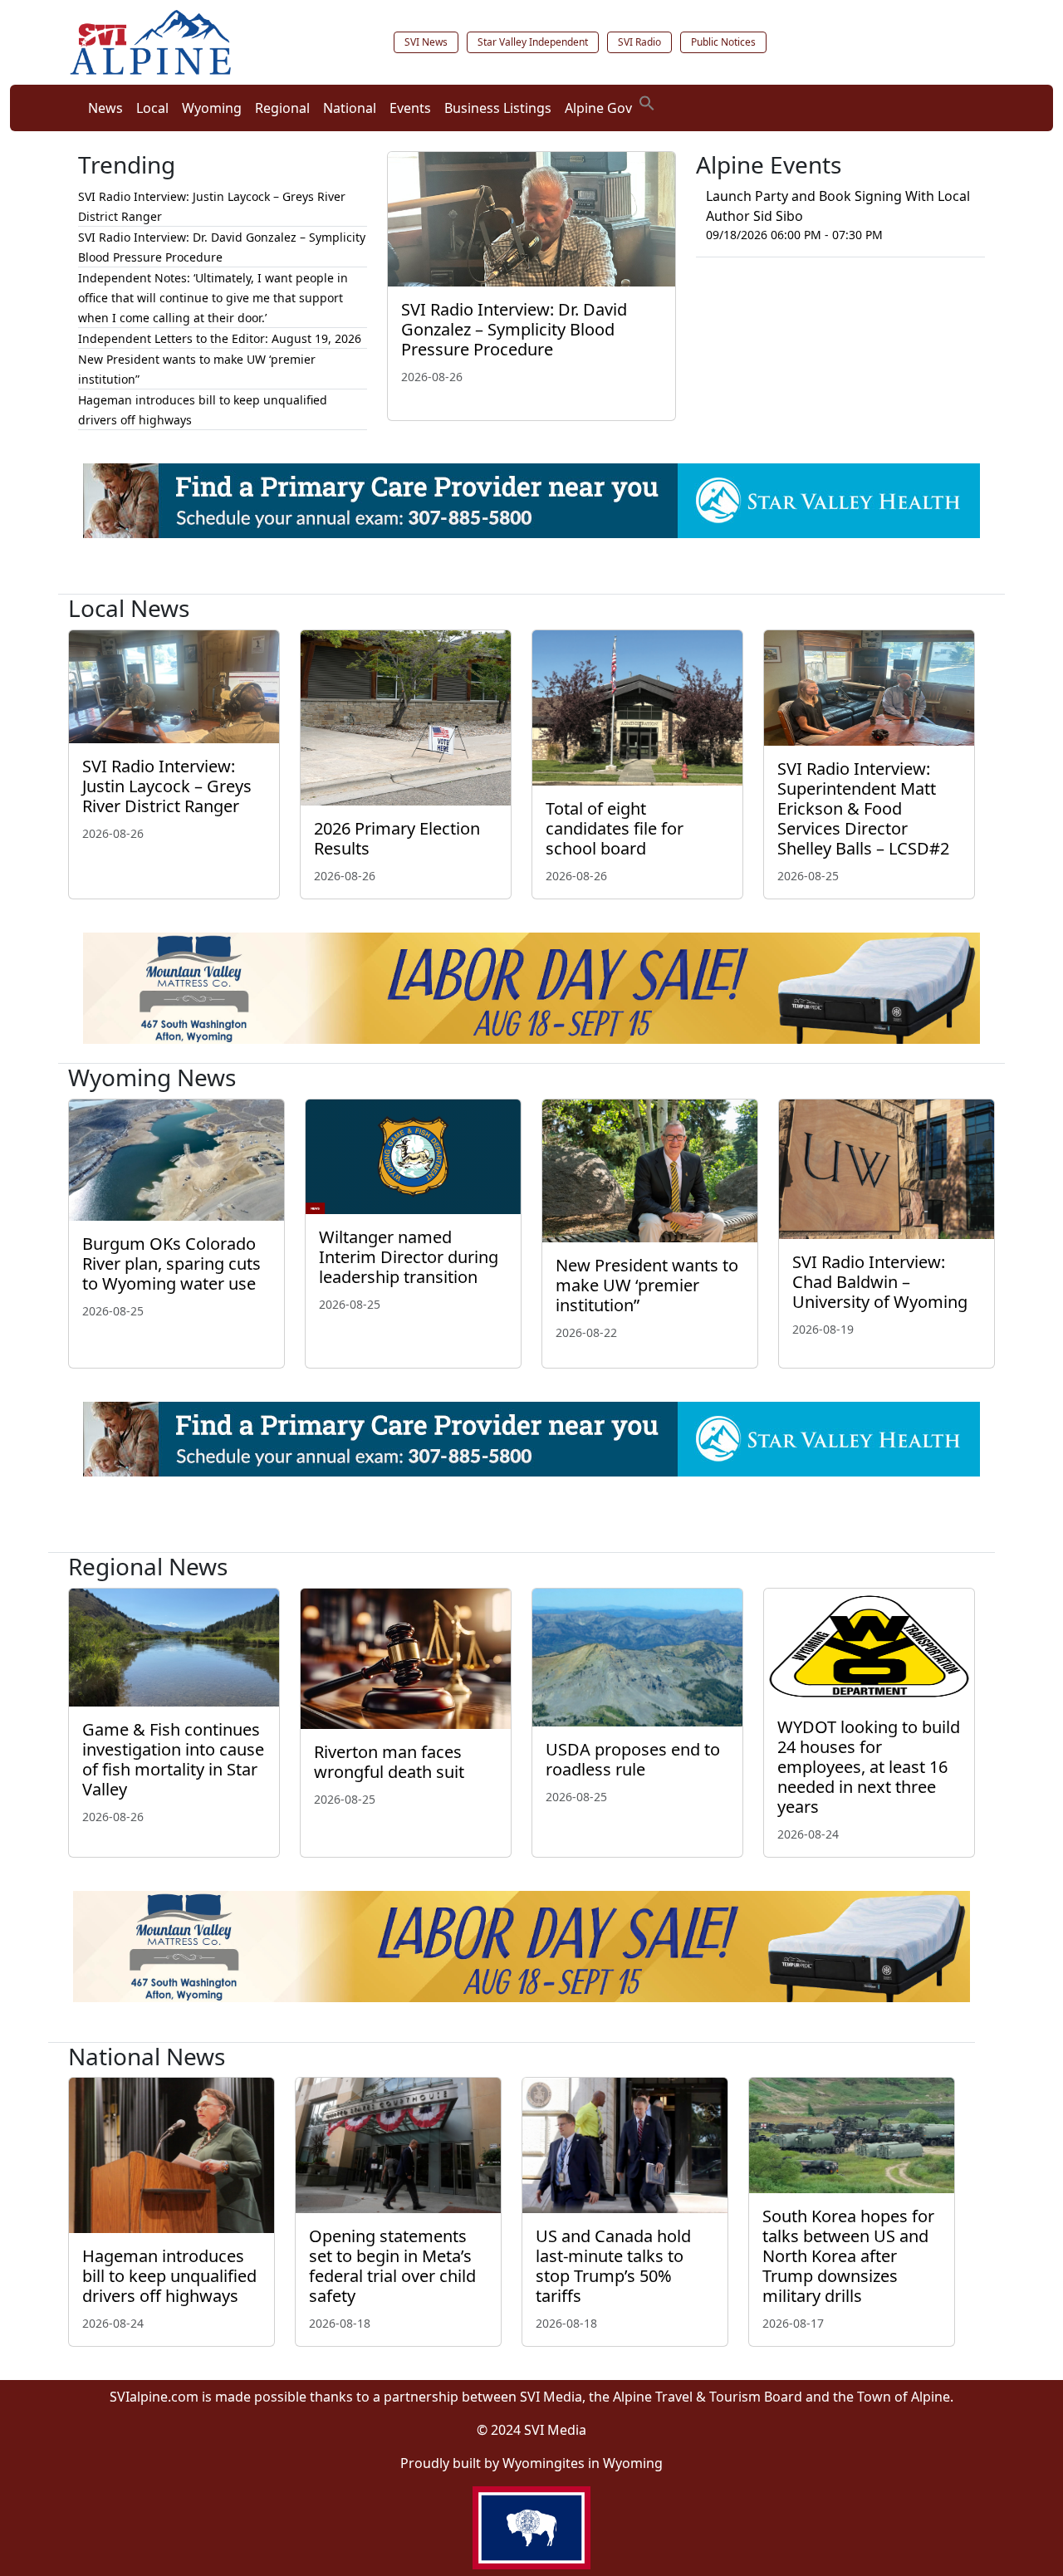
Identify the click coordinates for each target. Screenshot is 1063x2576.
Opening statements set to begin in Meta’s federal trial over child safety (392, 2266)
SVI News (426, 42)
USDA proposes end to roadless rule (633, 1759)
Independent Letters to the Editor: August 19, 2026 (220, 338)
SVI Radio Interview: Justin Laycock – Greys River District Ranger (167, 786)
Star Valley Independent (533, 42)
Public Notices (723, 42)
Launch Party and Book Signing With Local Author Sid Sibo (838, 206)
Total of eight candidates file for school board (615, 828)
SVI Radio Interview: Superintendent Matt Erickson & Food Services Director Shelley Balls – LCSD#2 (863, 808)
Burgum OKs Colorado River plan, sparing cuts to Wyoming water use (171, 1264)
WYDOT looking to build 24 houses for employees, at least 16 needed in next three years (869, 1767)
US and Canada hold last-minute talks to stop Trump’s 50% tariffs (613, 2266)
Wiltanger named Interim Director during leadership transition (409, 1257)
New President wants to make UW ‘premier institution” (647, 1285)
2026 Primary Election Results (397, 838)
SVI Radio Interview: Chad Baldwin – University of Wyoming (880, 1282)
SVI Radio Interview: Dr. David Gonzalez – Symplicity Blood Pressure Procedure (514, 329)
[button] (647, 101)
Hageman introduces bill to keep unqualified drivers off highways (169, 2276)
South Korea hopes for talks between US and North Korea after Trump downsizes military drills (848, 2256)
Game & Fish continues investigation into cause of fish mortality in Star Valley (173, 1759)
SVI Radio (639, 42)
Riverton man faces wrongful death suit (391, 1762)
